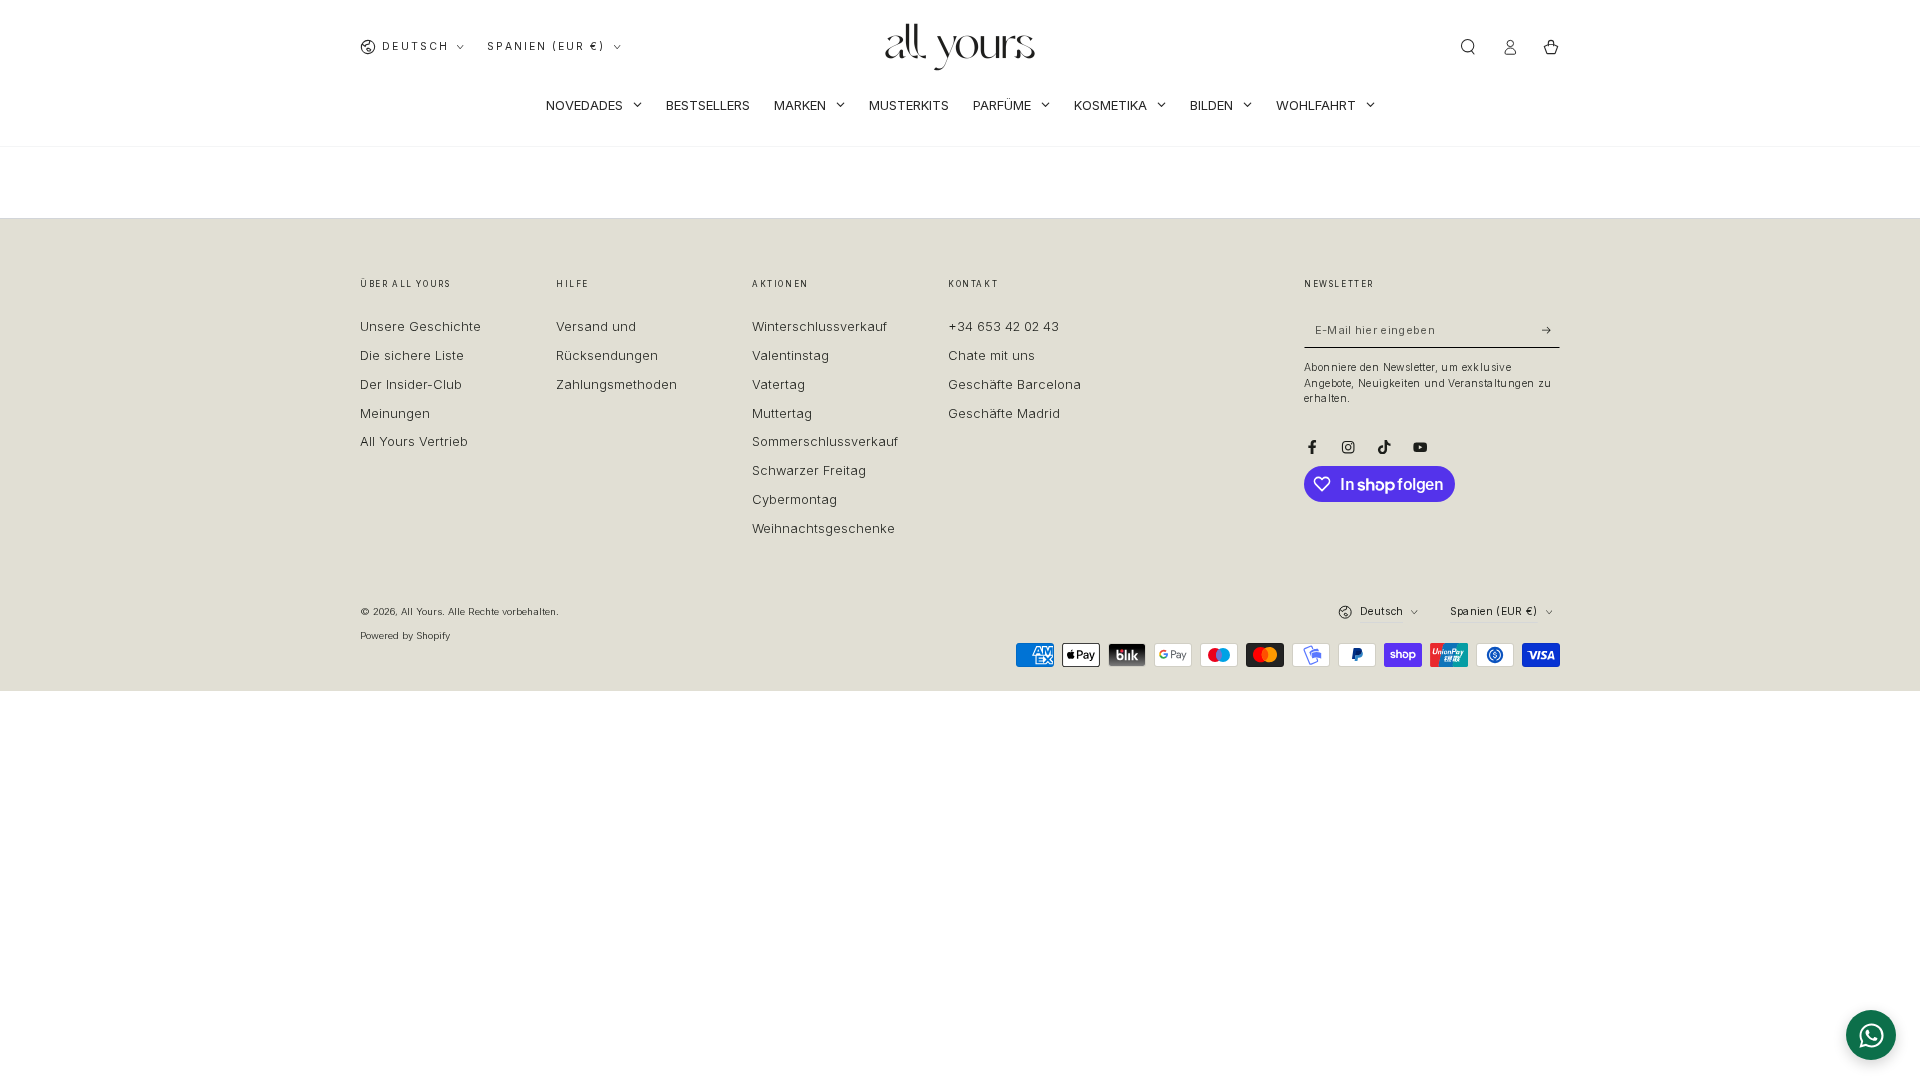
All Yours (421, 611)
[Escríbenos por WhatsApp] (1871, 1035)
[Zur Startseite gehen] (960, 47)
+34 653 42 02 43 (1003, 326)
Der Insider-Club (411, 384)
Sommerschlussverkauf (825, 441)
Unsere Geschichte (420, 326)
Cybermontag (794, 499)
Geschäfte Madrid (1004, 413)
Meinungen (395, 413)
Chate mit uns (991, 355)
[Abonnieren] (1551, 329)
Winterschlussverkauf (819, 326)
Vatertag (778, 384)
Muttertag (782, 413)
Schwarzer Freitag (809, 470)
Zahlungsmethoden (616, 384)
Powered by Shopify (405, 635)
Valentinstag (790, 355)
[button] (1468, 46)
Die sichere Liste (412, 355)
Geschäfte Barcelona (1014, 384)
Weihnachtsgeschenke (823, 528)
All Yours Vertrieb (414, 441)
